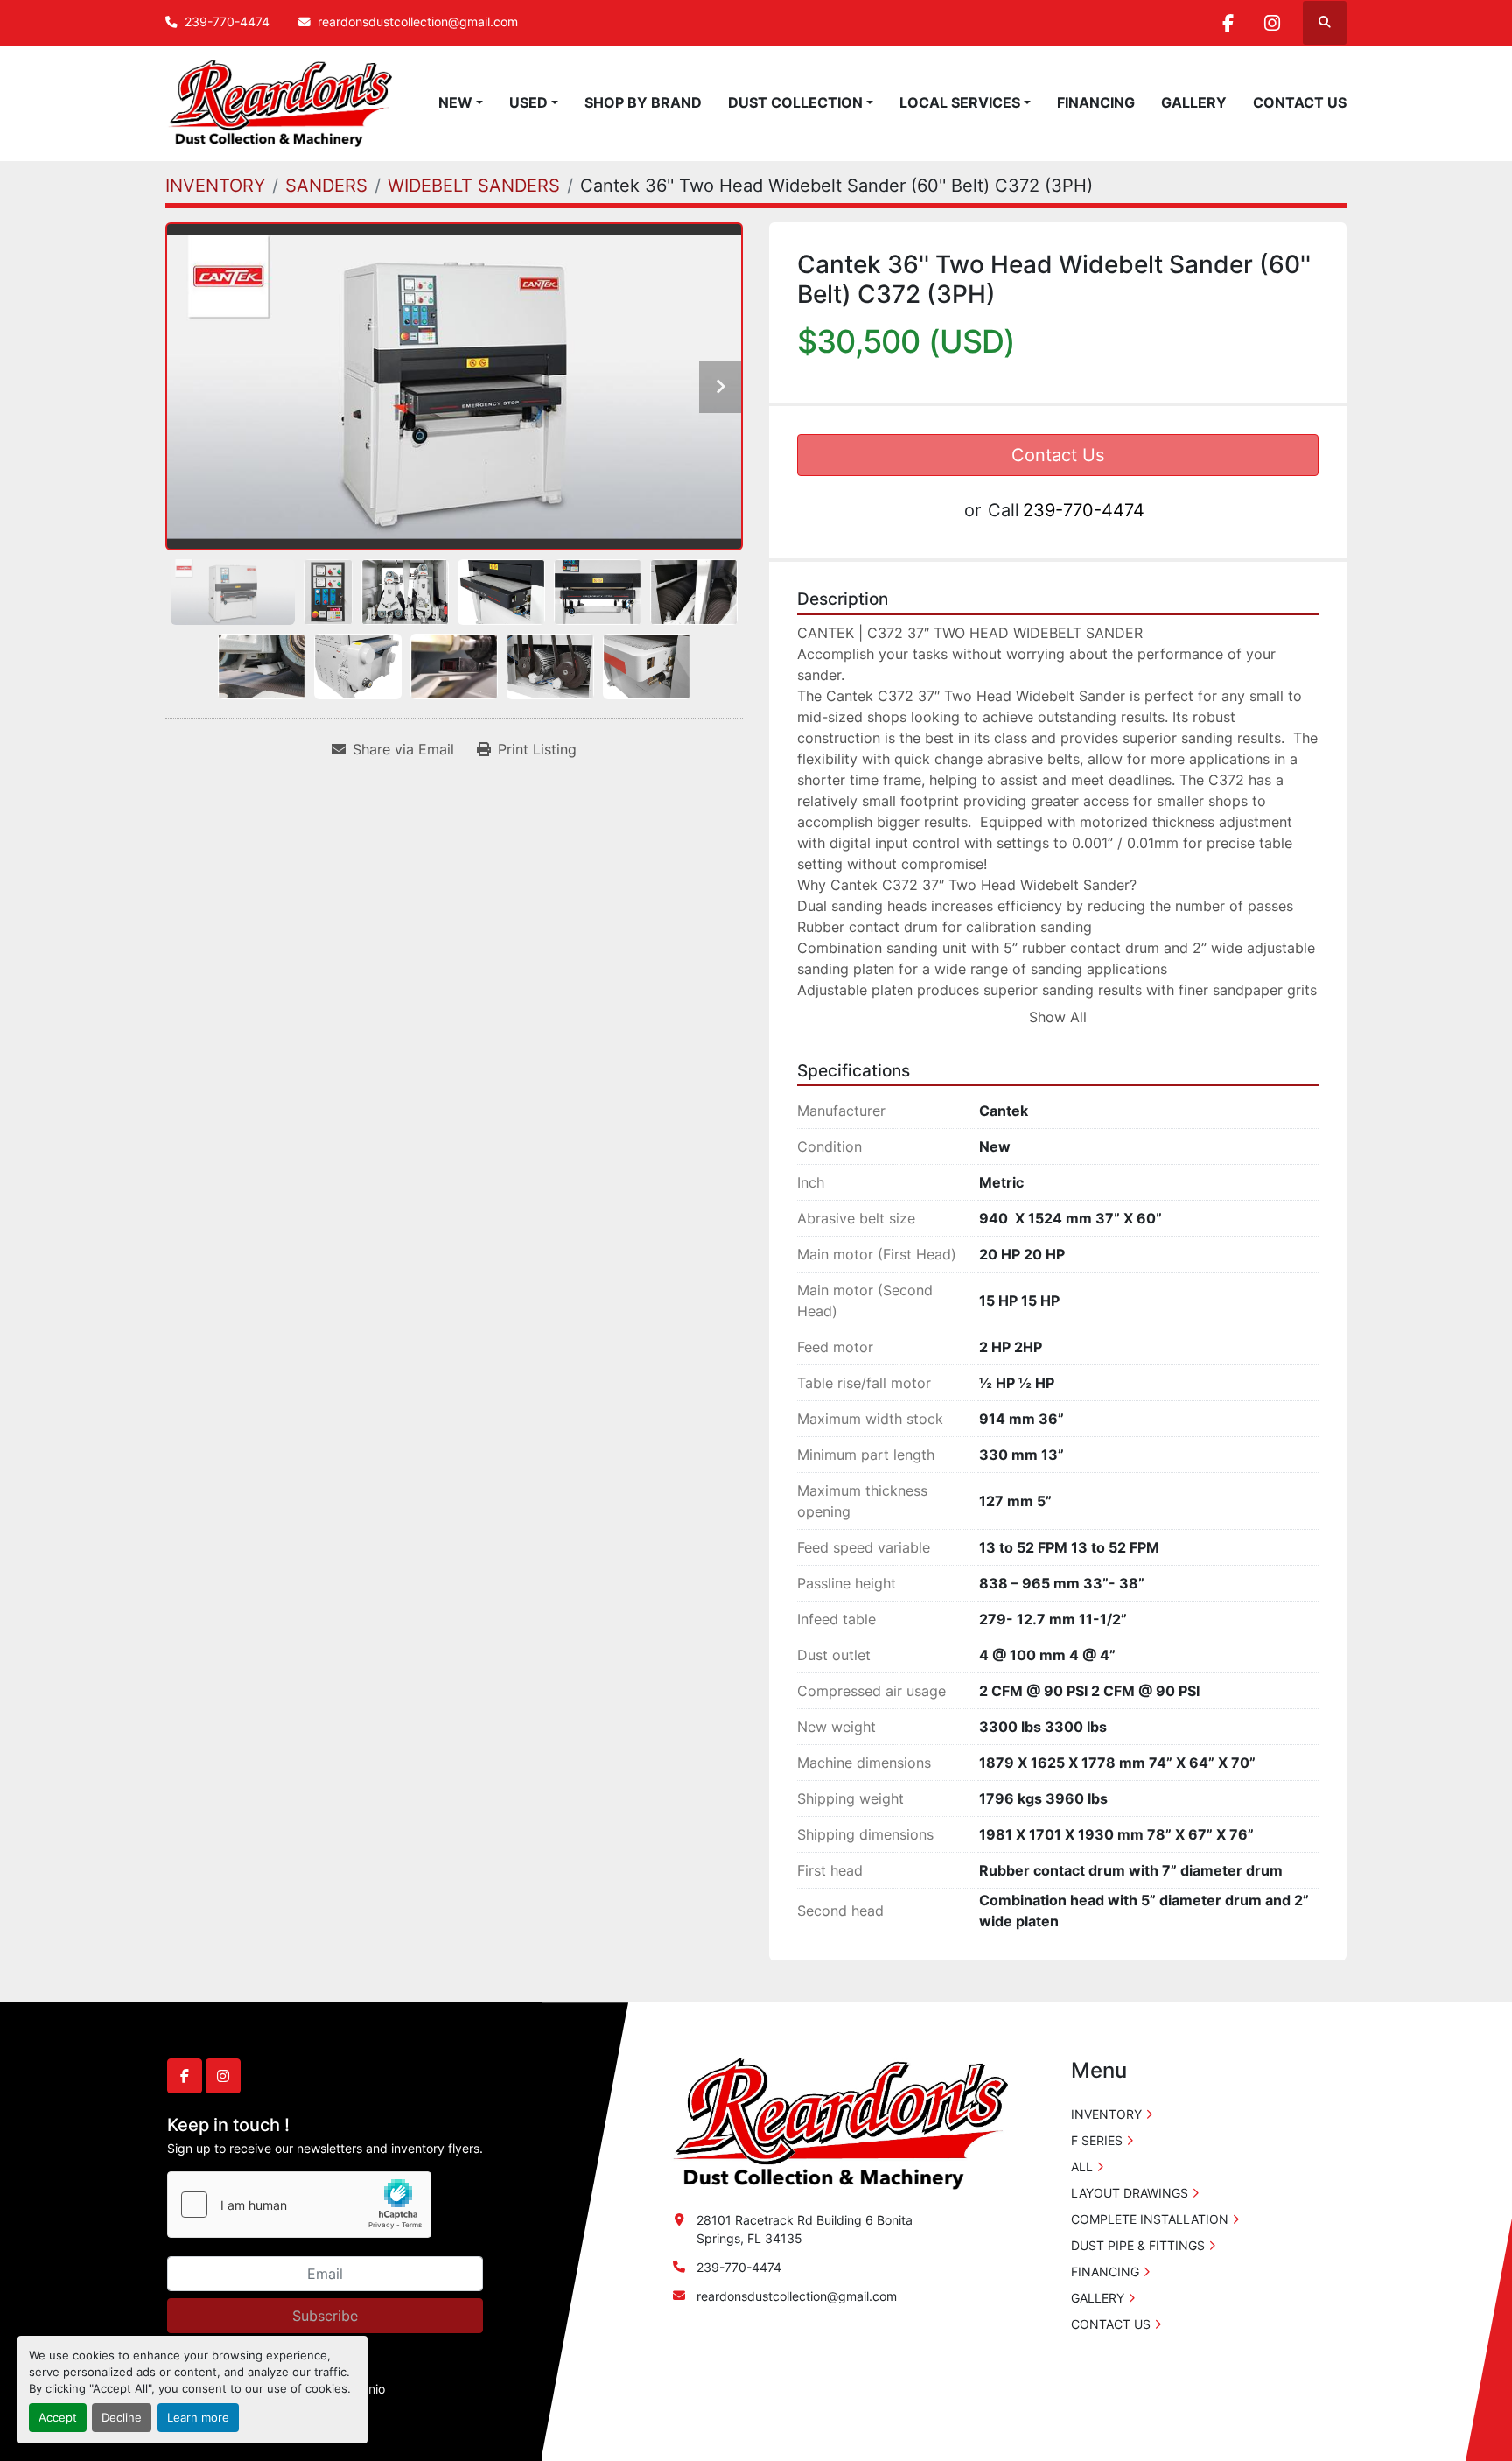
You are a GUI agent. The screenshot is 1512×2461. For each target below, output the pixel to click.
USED (528, 102)
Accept (58, 2418)
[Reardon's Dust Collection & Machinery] (838, 2123)
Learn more (198, 2418)
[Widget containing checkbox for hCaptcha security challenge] (299, 2205)
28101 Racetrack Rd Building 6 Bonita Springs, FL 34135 (805, 2229)
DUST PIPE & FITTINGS (1138, 2245)
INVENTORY (1106, 2114)
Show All (1058, 1017)
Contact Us (1058, 455)
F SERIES (1097, 2140)
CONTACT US (1300, 102)
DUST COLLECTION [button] (795, 102)
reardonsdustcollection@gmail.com (418, 22)
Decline (122, 2418)
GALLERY (1194, 102)
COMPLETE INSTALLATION (1150, 2219)
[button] (461, 102)
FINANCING (1096, 102)
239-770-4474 (227, 22)
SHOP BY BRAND (643, 102)
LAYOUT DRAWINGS (1130, 2193)
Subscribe (325, 2316)
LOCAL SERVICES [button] (960, 102)
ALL (1082, 2167)
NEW (455, 102)
